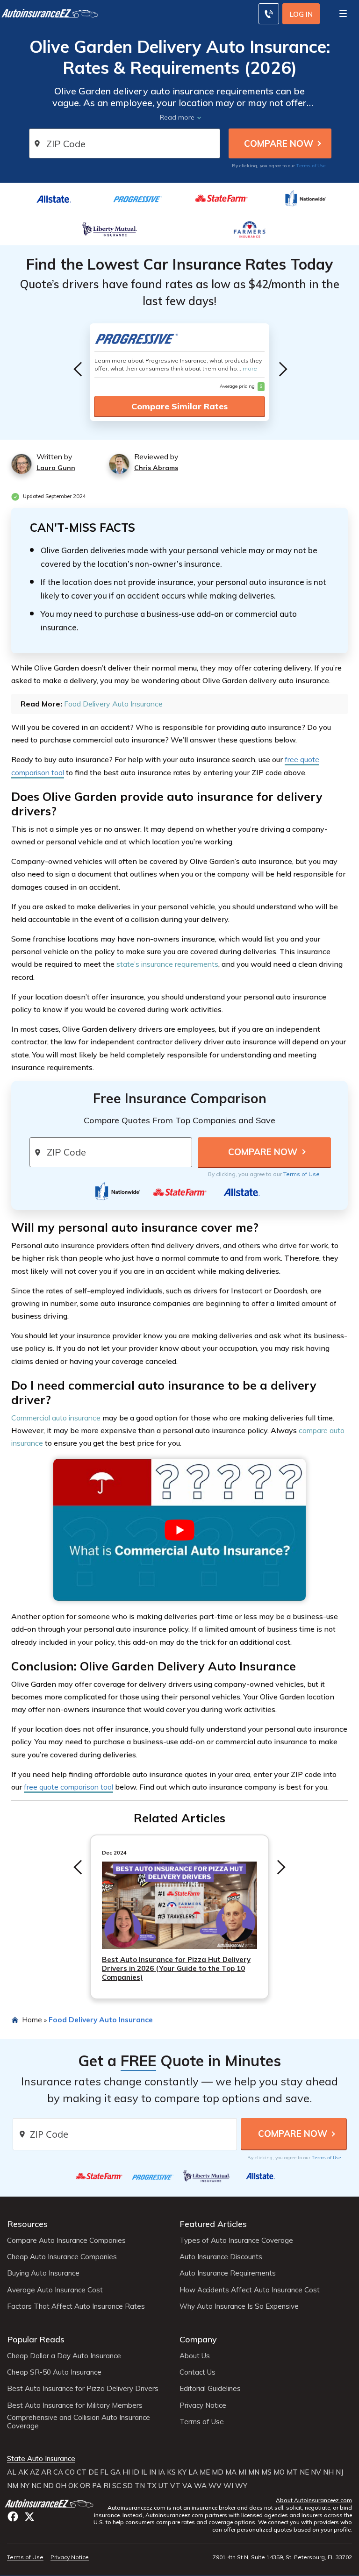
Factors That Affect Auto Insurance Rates (76, 2306)
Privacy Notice (203, 2405)
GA (115, 2472)
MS (266, 2472)
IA (162, 2472)
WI (228, 2486)
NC (36, 2486)
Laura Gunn (56, 468)
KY (182, 2472)
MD (218, 2472)
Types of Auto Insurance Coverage (236, 2241)
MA (231, 2472)
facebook (13, 2516)
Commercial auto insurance (56, 1418)
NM (13, 2486)
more (250, 368)
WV (215, 2486)
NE (304, 2472)
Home (32, 2019)
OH (61, 2486)
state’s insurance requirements (167, 964)
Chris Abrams (156, 468)
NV (316, 2472)
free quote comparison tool (68, 1787)
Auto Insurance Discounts (221, 2257)
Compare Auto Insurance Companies (66, 2241)
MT (292, 2472)
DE (93, 2472)
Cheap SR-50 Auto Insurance (54, 2372)
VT (175, 2486)
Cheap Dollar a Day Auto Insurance (64, 2356)
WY (241, 2486)
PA (97, 2486)
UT (163, 2486)
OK (73, 2486)
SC (117, 2486)
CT (82, 2472)
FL (104, 2472)
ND (48, 2486)
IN (153, 2472)
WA (200, 2486)
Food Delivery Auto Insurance (113, 704)
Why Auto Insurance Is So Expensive (239, 2306)
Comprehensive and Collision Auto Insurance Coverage (79, 2422)
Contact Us (197, 2372)
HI (126, 2472)
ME (205, 2472)
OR (85, 2486)
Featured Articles (213, 2224)
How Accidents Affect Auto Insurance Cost (250, 2290)
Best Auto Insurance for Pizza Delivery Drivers (83, 2389)
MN (254, 2472)
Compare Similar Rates (179, 406)
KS (171, 2472)
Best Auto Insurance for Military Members (75, 2405)
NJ (339, 2472)
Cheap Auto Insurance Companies (62, 2257)
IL (144, 2472)
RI (107, 2486)
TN (140, 2486)
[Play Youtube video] (179, 1530)
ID (136, 2472)
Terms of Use (311, 165)
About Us (195, 2356)
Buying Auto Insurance (43, 2273)
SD (128, 2486)
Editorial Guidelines (210, 2389)
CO (70, 2472)
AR (46, 2472)
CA (58, 2472)
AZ (35, 2472)
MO (279, 2472)
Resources (27, 2224)
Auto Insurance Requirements (228, 2273)
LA (193, 2472)
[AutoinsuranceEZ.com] (50, 2503)
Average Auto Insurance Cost (55, 2290)
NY (25, 2486)
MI (242, 2472)
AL (12, 2472)
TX (152, 2486)
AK (23, 2472)
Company (198, 2339)
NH (328, 2472)
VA (187, 2486)
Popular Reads (36, 2339)
